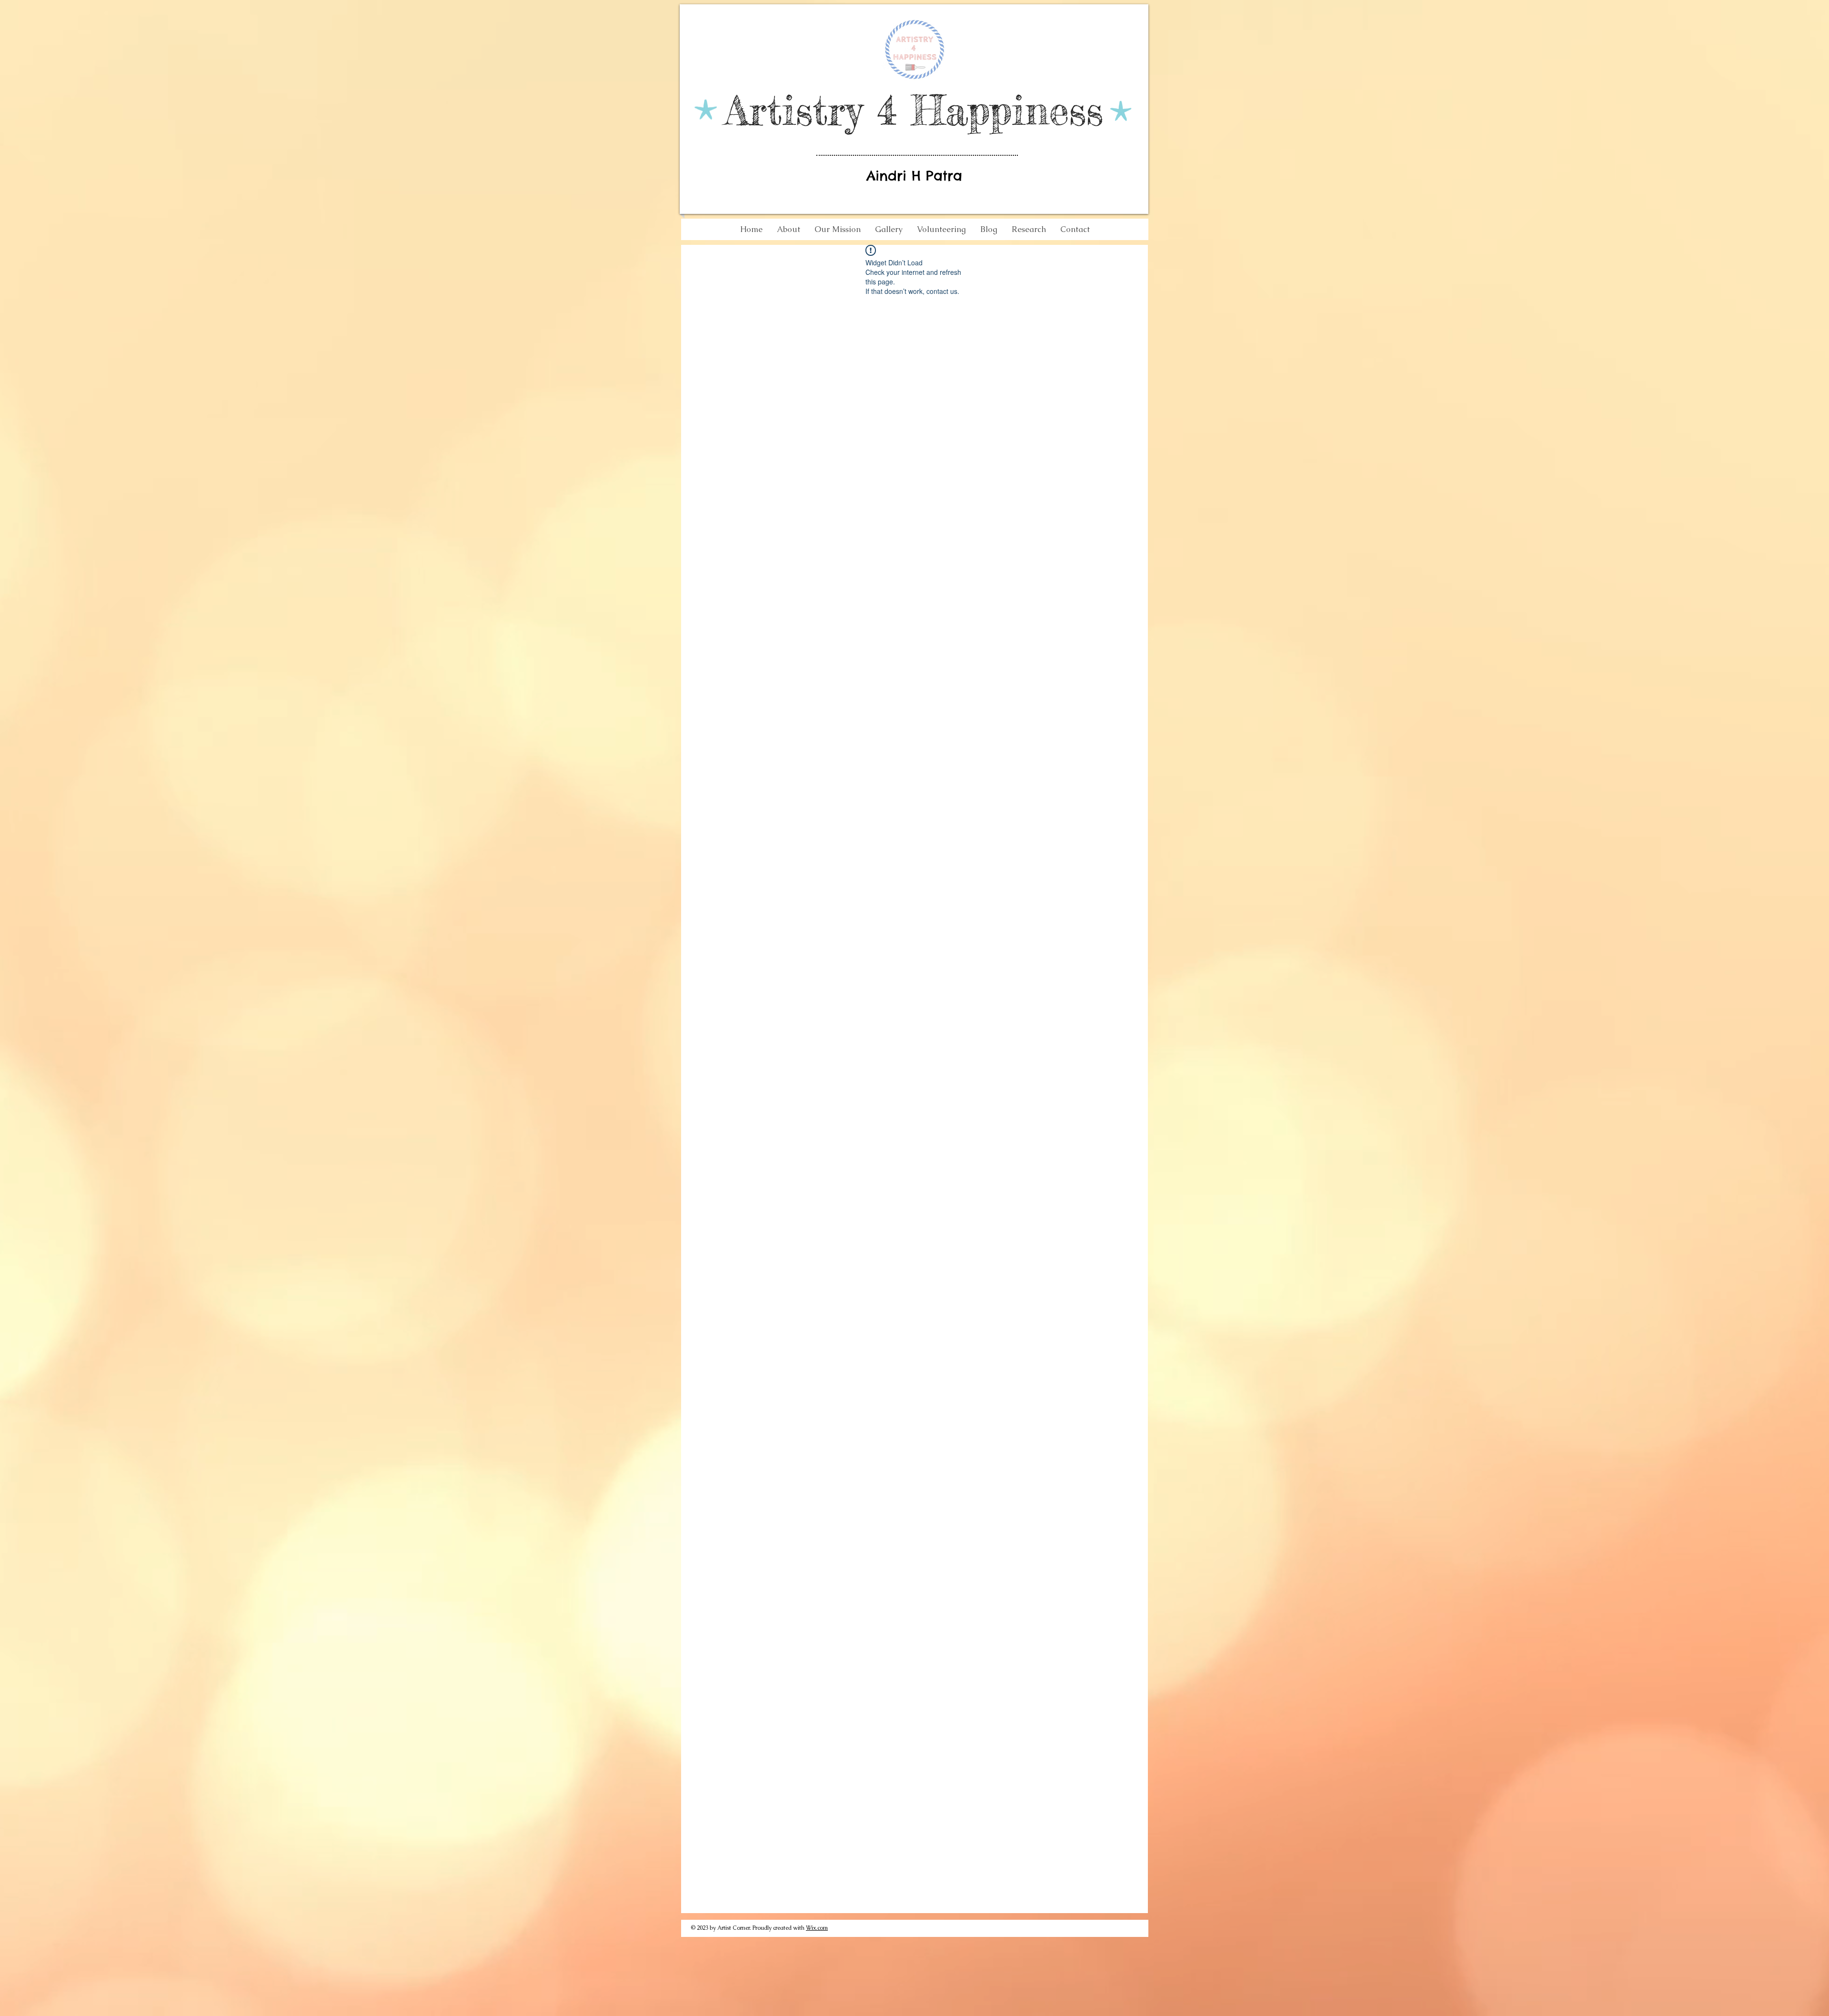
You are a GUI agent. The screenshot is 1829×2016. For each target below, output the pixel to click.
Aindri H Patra (914, 176)
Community (906, 264)
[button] (1126, 264)
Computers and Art (844, 264)
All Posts (703, 264)
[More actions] (1085, 329)
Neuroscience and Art (766, 264)
